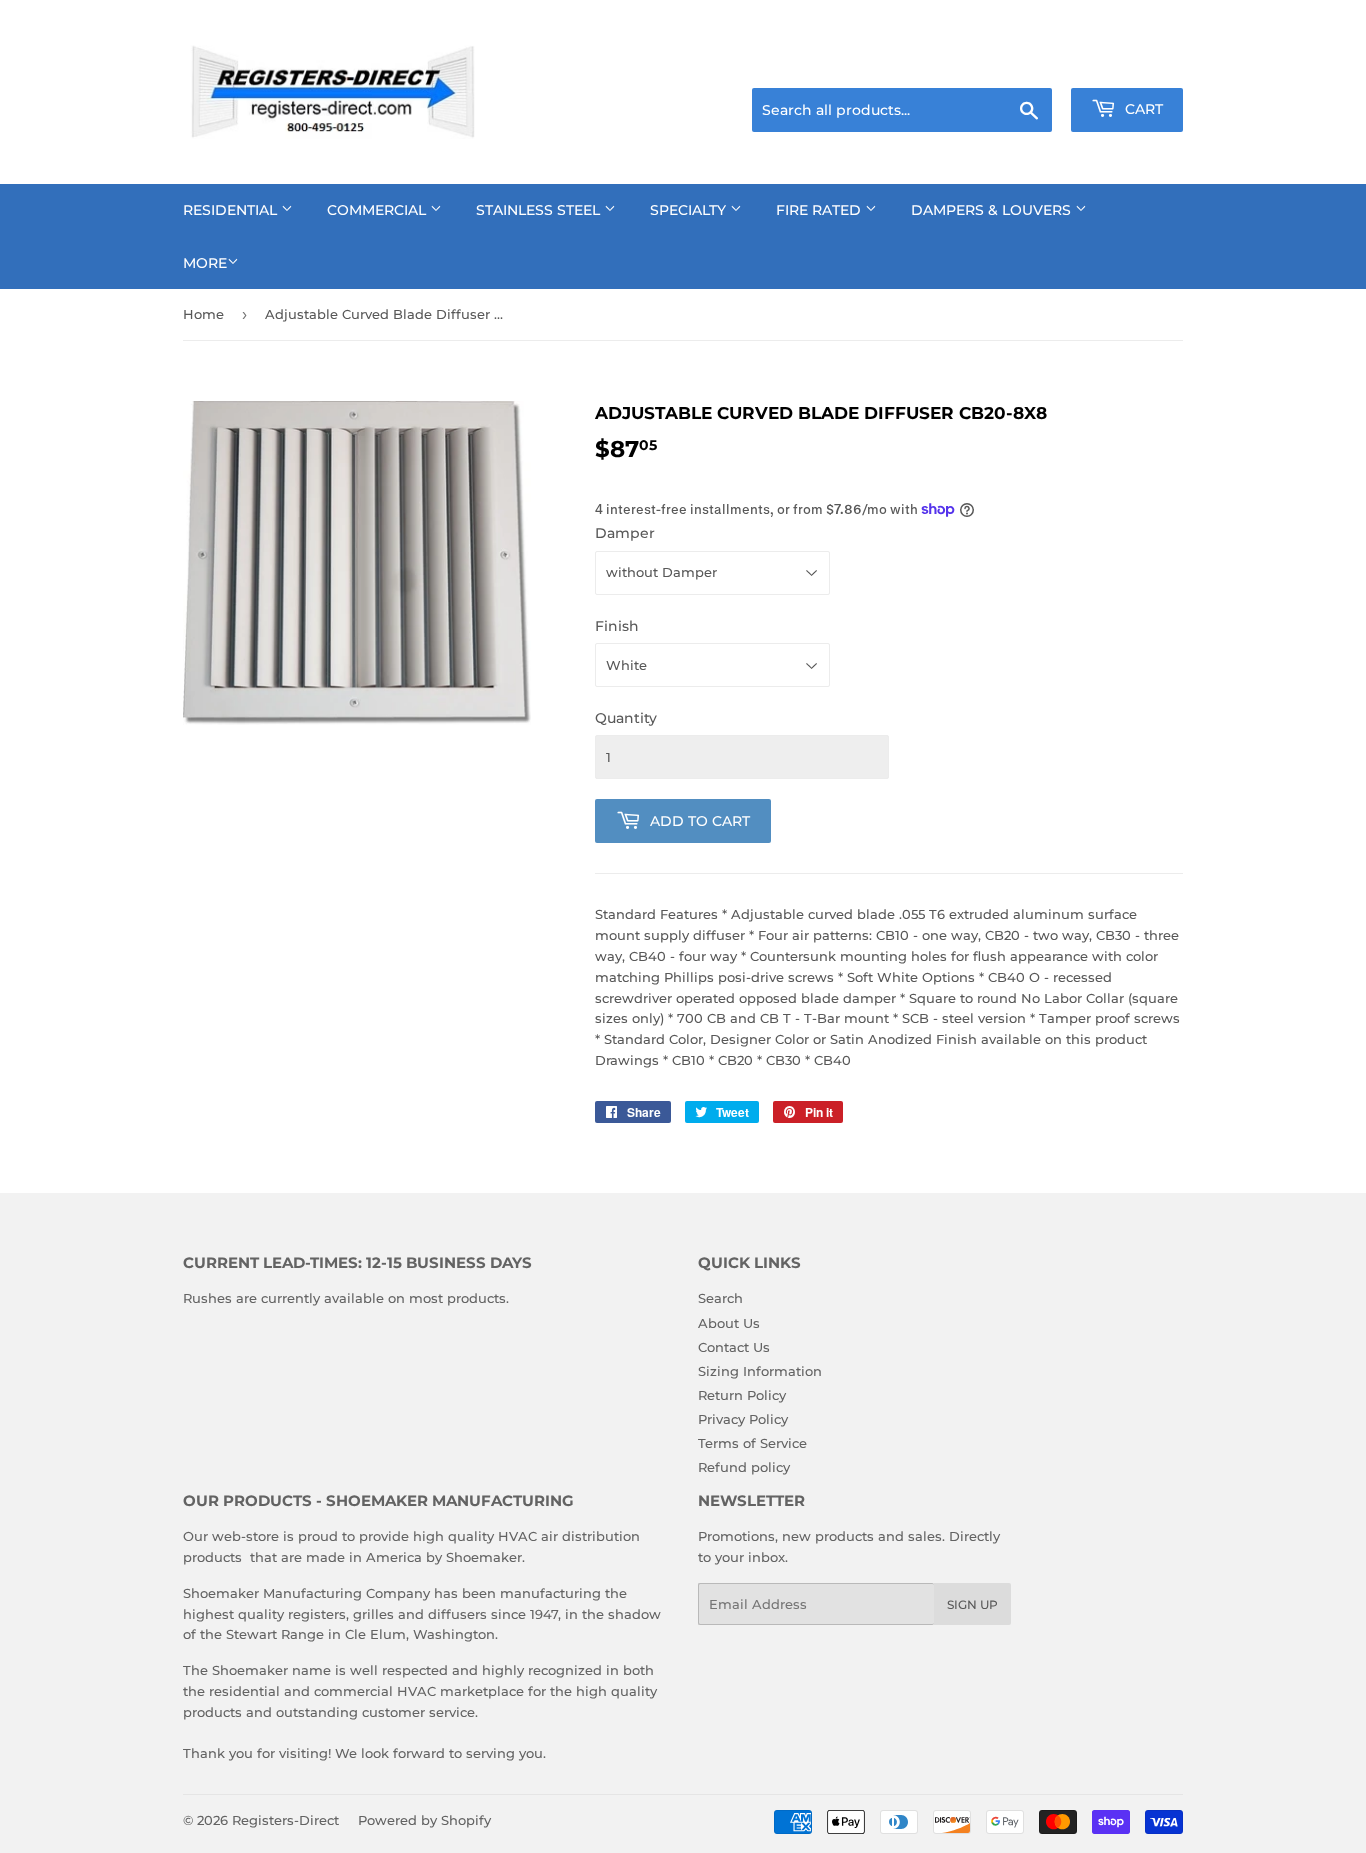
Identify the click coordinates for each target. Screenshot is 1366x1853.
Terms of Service (752, 1443)
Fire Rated (820, 210)
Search (720, 1298)
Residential (232, 210)
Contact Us (734, 1347)
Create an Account (1128, 63)
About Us (729, 1323)
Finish (617, 626)
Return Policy (742, 1395)
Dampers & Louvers (993, 210)
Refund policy (744, 1467)
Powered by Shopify (424, 1820)
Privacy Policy (743, 1419)
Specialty (690, 210)
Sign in (1025, 63)
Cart (1142, 109)
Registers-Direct (285, 1820)
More (205, 263)
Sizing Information (760, 1371)
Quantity (626, 718)
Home (203, 314)
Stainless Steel (540, 210)
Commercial (378, 210)
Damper (625, 533)
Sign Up (972, 1604)
